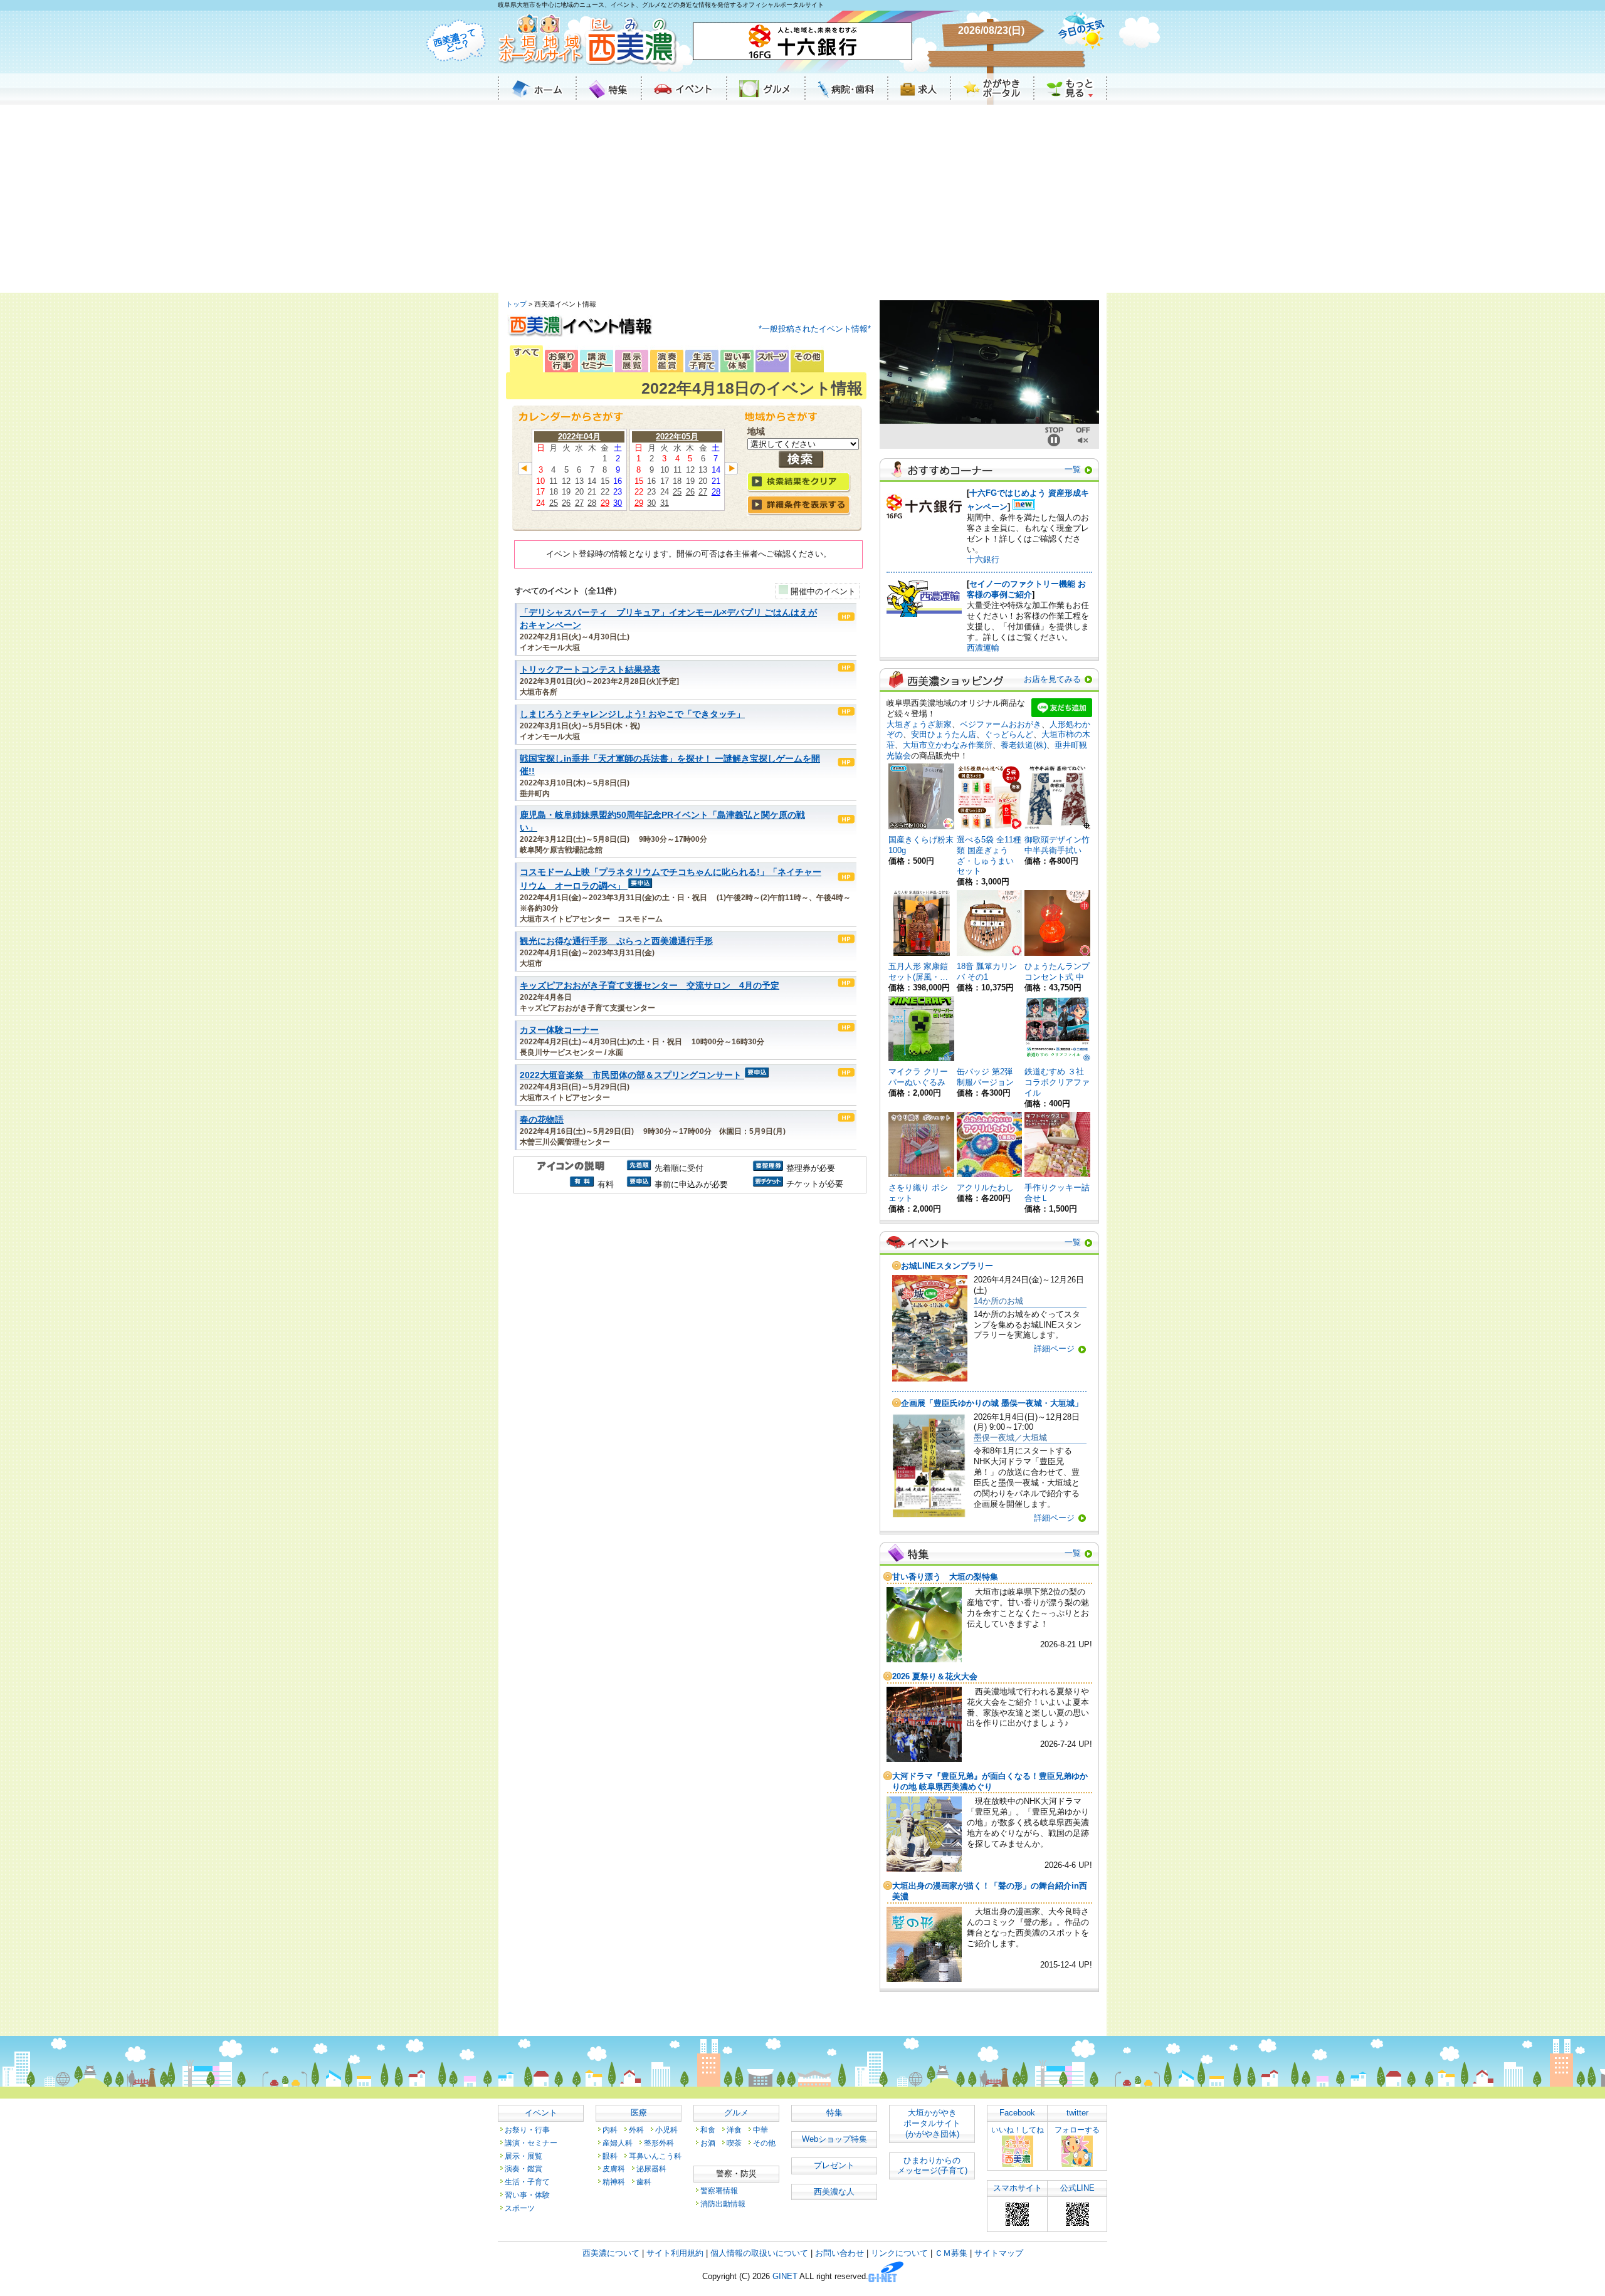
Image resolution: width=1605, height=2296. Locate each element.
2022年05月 (677, 437)
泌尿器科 (651, 2168)
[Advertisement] (802, 199)
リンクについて (899, 2253)
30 (618, 503)
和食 (708, 2130)
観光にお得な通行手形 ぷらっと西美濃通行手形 (616, 941)
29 (605, 503)
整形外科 (659, 2143)
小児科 (666, 2130)
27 (579, 503)
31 (665, 503)
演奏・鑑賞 (524, 2168)
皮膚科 (614, 2168)
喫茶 (734, 2143)
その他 (764, 2143)
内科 (610, 2130)
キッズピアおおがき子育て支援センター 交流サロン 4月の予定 (650, 986)
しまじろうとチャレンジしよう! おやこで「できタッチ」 (632, 714)
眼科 (610, 2156)
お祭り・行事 (527, 2130)
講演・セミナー (531, 2143)
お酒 (708, 2143)
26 (566, 503)
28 (592, 503)
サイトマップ (999, 2253)
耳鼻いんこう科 (655, 2156)
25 (554, 503)
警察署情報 (719, 2190)
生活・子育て (527, 2182)
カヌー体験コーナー (559, 1030)
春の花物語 (542, 1120)
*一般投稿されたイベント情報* (815, 329)
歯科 (644, 2182)
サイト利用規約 (675, 2253)
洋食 (734, 2130)
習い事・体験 (527, 2195)
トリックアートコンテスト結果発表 (590, 670)
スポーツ (520, 2208)
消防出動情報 (723, 2204)
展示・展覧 (524, 2156)
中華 (760, 2130)
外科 (636, 2130)
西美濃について (611, 2253)
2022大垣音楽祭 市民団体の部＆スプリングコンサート (631, 1075)
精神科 (614, 2182)
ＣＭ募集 (951, 2253)
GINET (785, 2277)
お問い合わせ (839, 2253)
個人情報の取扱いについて (759, 2253)
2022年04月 (579, 437)
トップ (516, 304)
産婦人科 (618, 2143)
